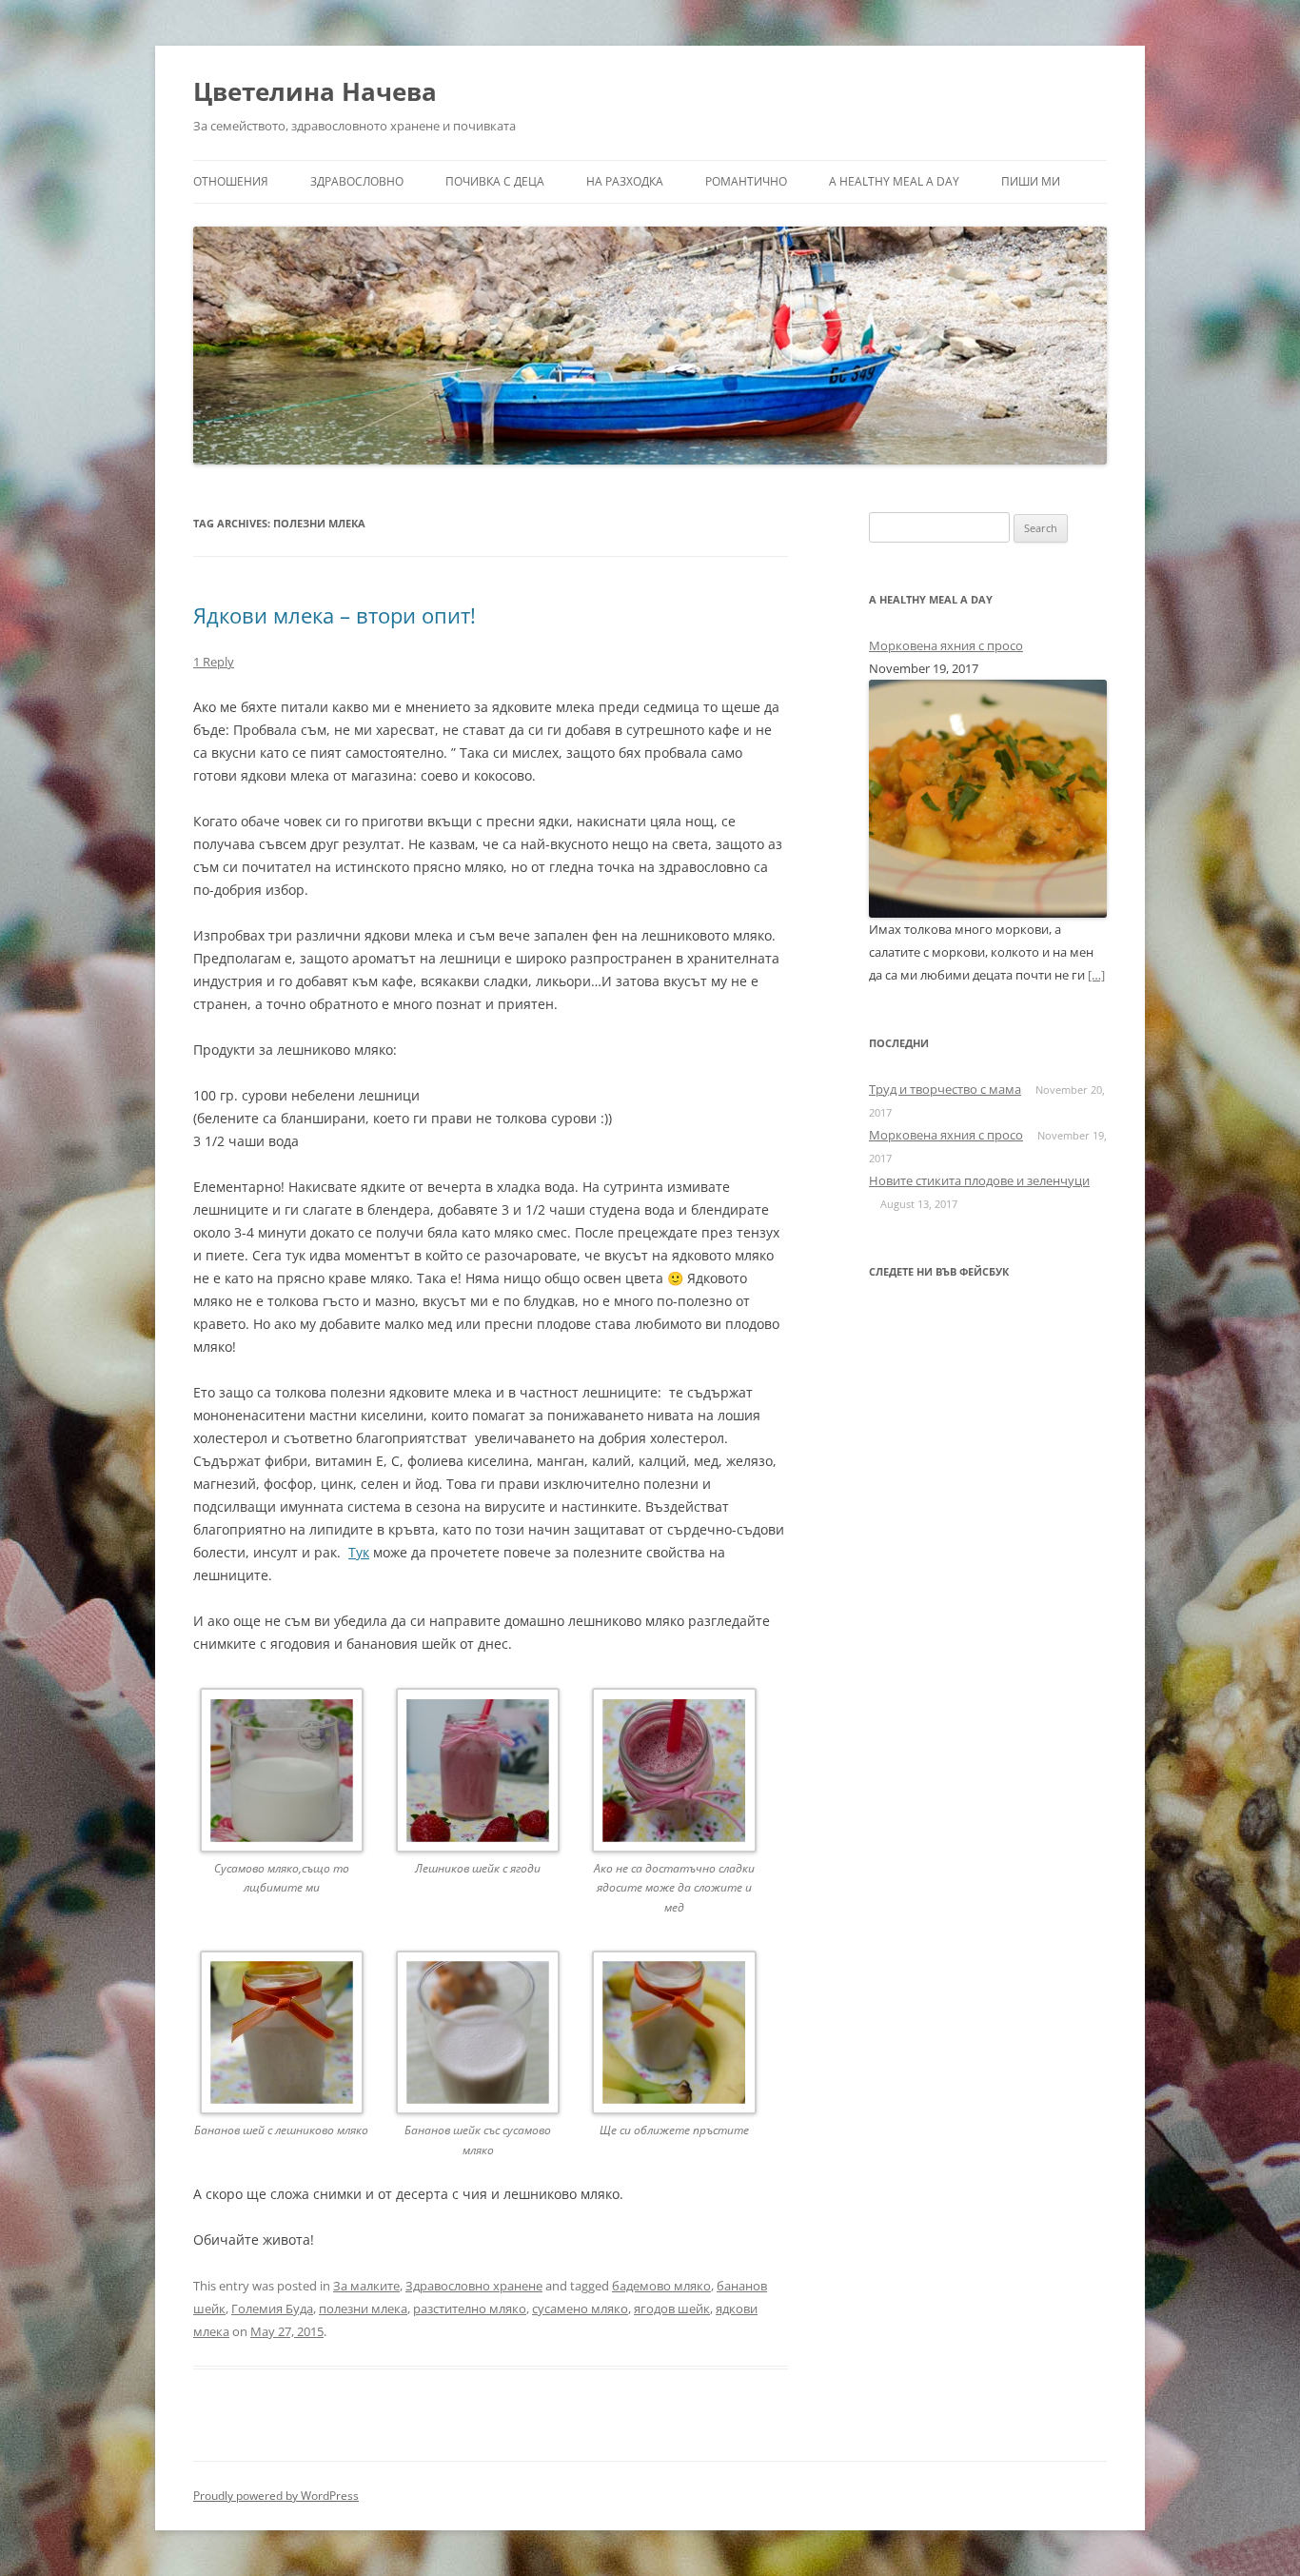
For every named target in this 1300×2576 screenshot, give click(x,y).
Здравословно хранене (474, 2286)
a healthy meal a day (894, 181)
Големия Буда (272, 2308)
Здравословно (357, 181)
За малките (366, 2286)
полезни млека (363, 2308)
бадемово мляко (661, 2286)
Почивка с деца (495, 181)
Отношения (231, 181)
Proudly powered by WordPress (276, 2496)
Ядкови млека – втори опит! (335, 615)
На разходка (625, 181)
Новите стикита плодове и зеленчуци (979, 1180)
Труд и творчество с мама (945, 1089)
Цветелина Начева (315, 91)
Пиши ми (1031, 181)
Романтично (746, 181)
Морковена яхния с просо (946, 645)
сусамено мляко (580, 2308)
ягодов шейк (672, 2308)
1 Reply (214, 662)
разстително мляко (470, 2308)
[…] (1096, 975)
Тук (359, 1552)
